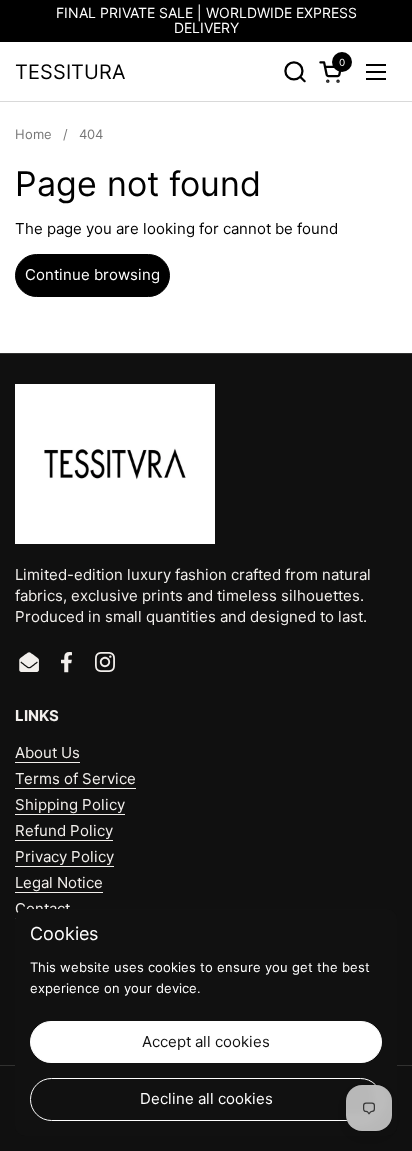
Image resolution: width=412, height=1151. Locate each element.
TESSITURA (70, 72)
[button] (294, 71)
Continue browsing (92, 274)
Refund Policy (64, 830)
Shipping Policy (70, 804)
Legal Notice (59, 882)
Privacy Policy (64, 856)
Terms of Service (75, 778)
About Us (47, 752)
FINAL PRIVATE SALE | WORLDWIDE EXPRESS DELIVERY (206, 20)
